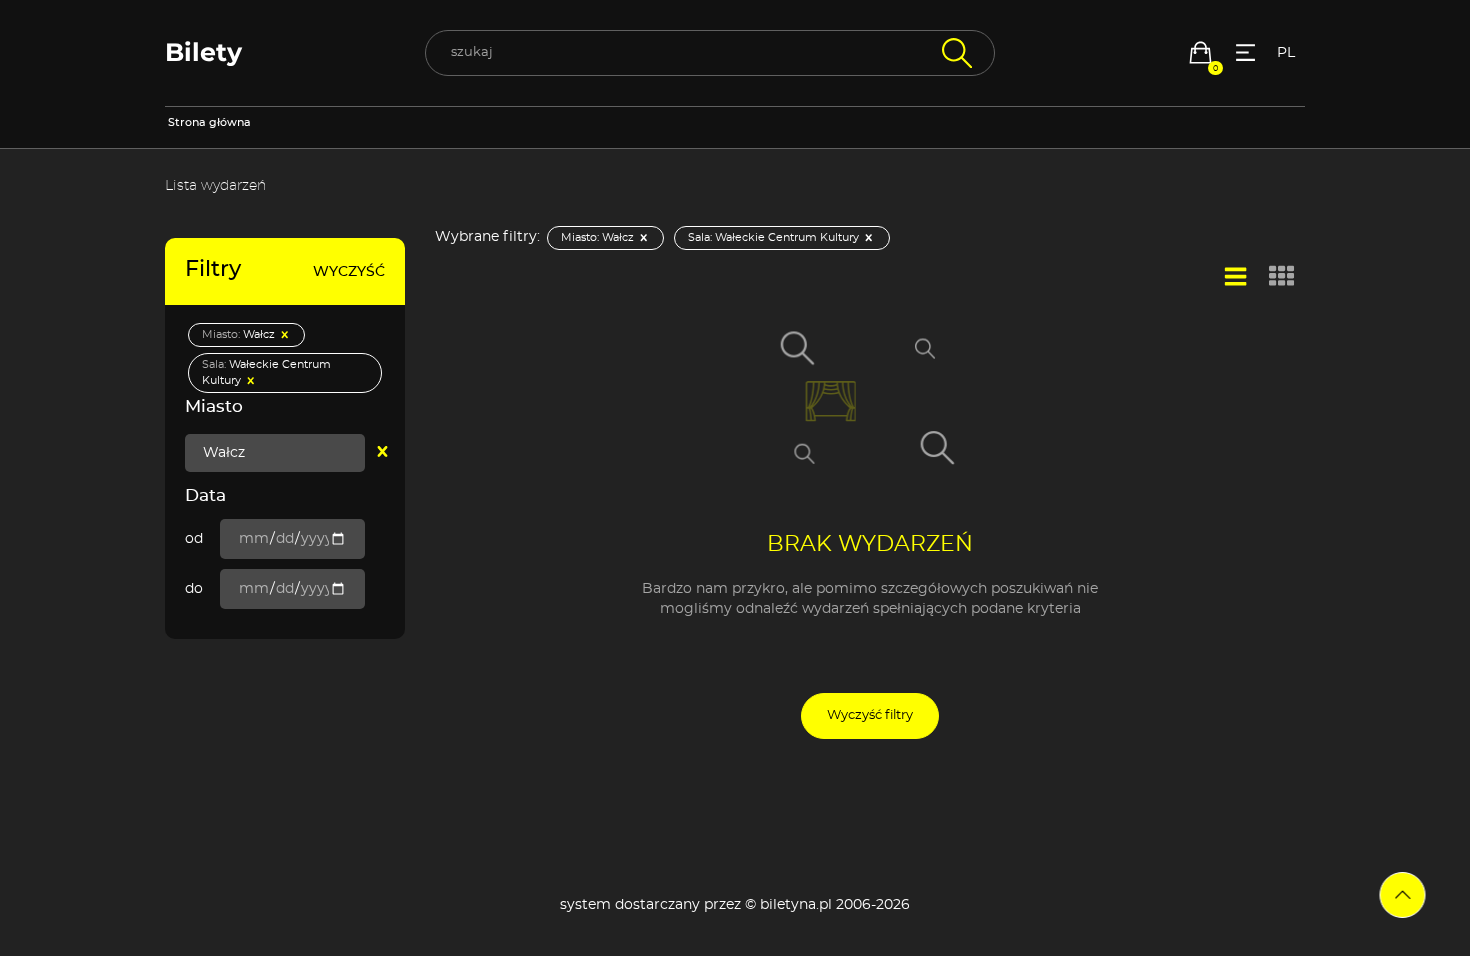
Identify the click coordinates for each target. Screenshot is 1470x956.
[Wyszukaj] (954, 53)
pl (1286, 53)
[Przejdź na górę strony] (1403, 895)
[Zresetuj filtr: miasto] (382, 453)
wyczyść (349, 272)
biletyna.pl (796, 905)
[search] (710, 53)
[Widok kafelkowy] (1282, 278)
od (194, 539)
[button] (1200, 52)
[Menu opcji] (1245, 52)
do (194, 589)
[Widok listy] (1236, 277)
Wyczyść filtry (870, 715)
